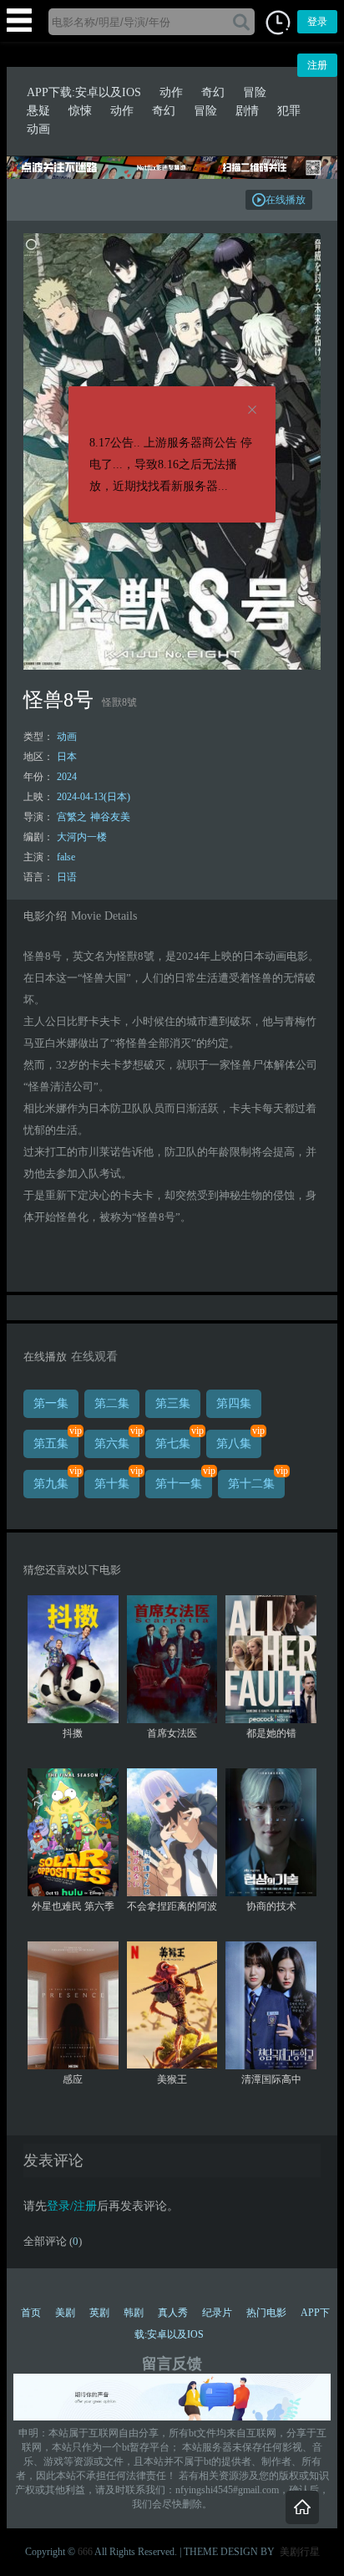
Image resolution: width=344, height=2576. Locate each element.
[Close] (252, 411)
